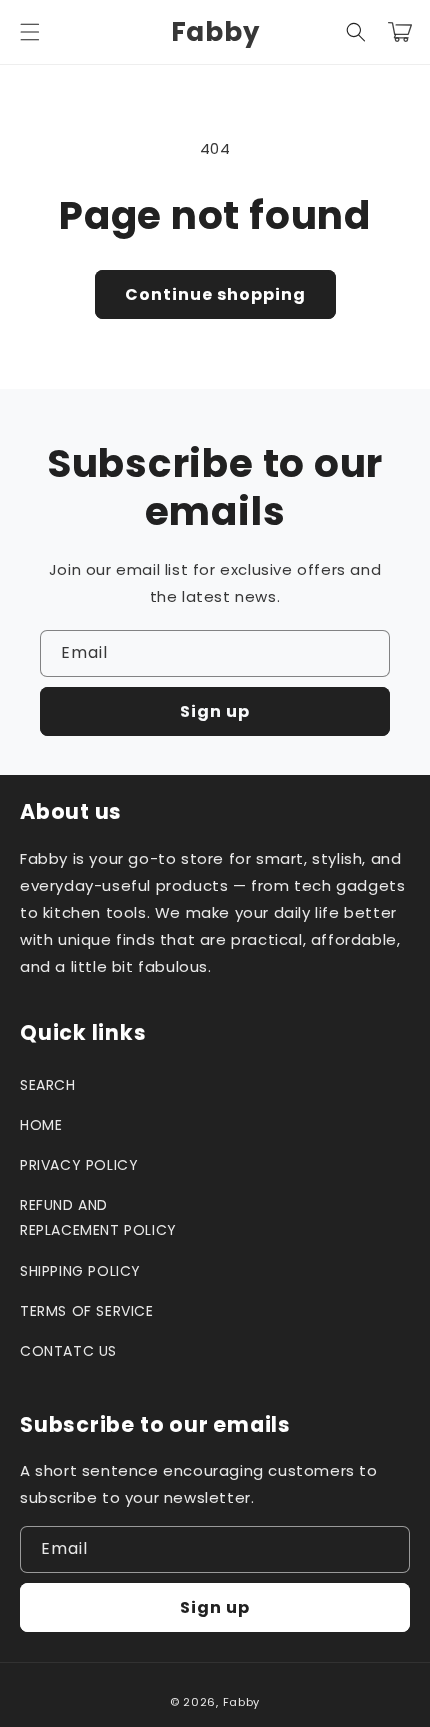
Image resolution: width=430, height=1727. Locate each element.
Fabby (242, 1702)
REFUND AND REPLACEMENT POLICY (98, 1217)
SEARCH (48, 1085)
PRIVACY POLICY (79, 1165)
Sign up (215, 711)
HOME (41, 1125)
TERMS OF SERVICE (87, 1311)
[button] (30, 32)
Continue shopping (215, 294)
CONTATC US (68, 1351)
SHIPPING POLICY (80, 1271)
